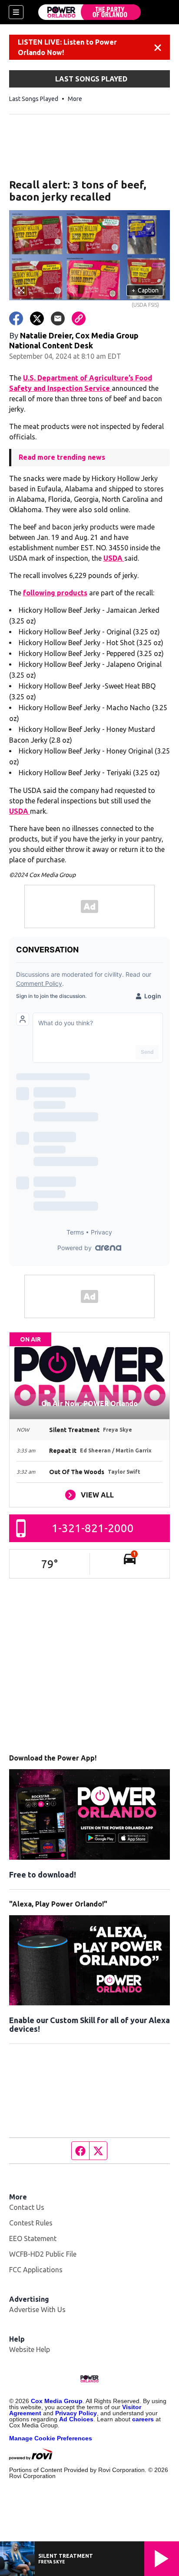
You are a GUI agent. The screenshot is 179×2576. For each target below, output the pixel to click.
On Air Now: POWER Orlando (89, 1403)
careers (143, 2419)
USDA (114, 558)
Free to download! (43, 1874)
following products (55, 593)
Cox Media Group (57, 2401)
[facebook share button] (16, 318)
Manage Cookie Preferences (51, 2438)
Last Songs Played (34, 99)
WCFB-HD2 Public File (43, 2254)
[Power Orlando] (89, 12)
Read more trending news (62, 457)
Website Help (30, 2349)
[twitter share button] (37, 318)
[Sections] (16, 12)
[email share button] (58, 318)
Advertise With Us (37, 2310)
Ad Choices (76, 2419)
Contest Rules (31, 2223)
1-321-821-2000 (93, 1528)
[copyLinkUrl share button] (79, 318)
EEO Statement (33, 2238)
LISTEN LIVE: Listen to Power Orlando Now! (67, 47)
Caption (145, 290)
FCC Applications (36, 2270)
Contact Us (27, 2207)
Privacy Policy (76, 2413)
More (75, 99)
